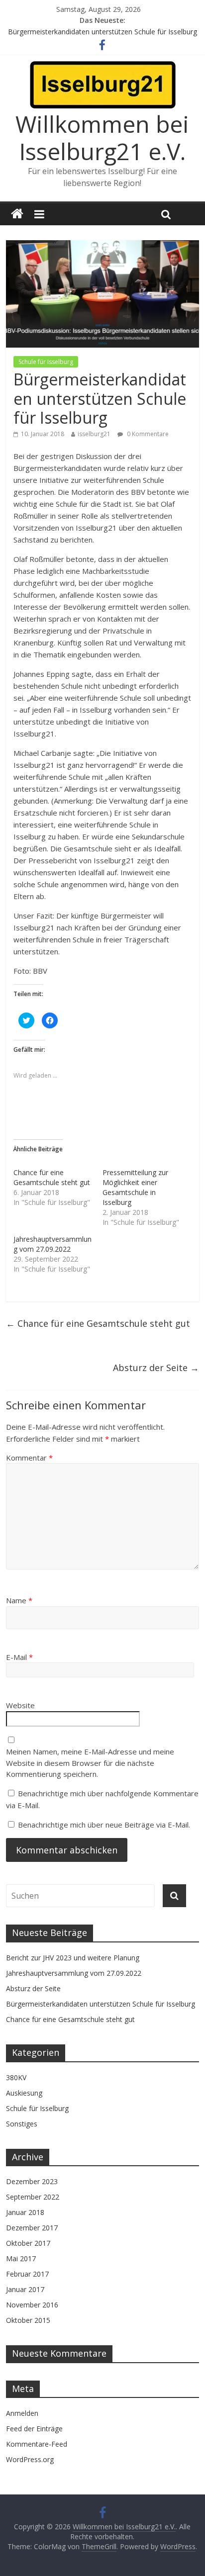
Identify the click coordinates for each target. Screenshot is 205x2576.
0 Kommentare (147, 434)
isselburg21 (94, 434)
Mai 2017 (21, 2258)
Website (20, 1705)
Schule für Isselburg (46, 362)
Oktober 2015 (28, 2320)
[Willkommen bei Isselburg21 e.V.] (17, 214)
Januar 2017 (25, 2289)
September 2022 (33, 2197)
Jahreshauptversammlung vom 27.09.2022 (52, 1244)
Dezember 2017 (32, 2228)
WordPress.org (30, 2459)
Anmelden (22, 2413)
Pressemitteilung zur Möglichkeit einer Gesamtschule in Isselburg (135, 1187)
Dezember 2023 (32, 2181)
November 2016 (32, 2305)
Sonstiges (22, 2124)
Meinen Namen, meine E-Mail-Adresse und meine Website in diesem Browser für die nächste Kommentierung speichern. (90, 1763)
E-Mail (19, 1657)
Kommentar (29, 1458)
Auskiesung (24, 2093)
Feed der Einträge (34, 2429)
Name (19, 1600)
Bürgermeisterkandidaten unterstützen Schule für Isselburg (102, 32)
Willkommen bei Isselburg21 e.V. (102, 138)
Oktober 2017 (28, 2243)
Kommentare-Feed (37, 2444)
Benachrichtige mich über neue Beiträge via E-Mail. (104, 1825)
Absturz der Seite (156, 1368)
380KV (16, 2077)
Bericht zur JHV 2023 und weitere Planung (73, 1958)
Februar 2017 (27, 2274)
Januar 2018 (25, 2212)
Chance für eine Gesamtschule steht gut (52, 1177)
